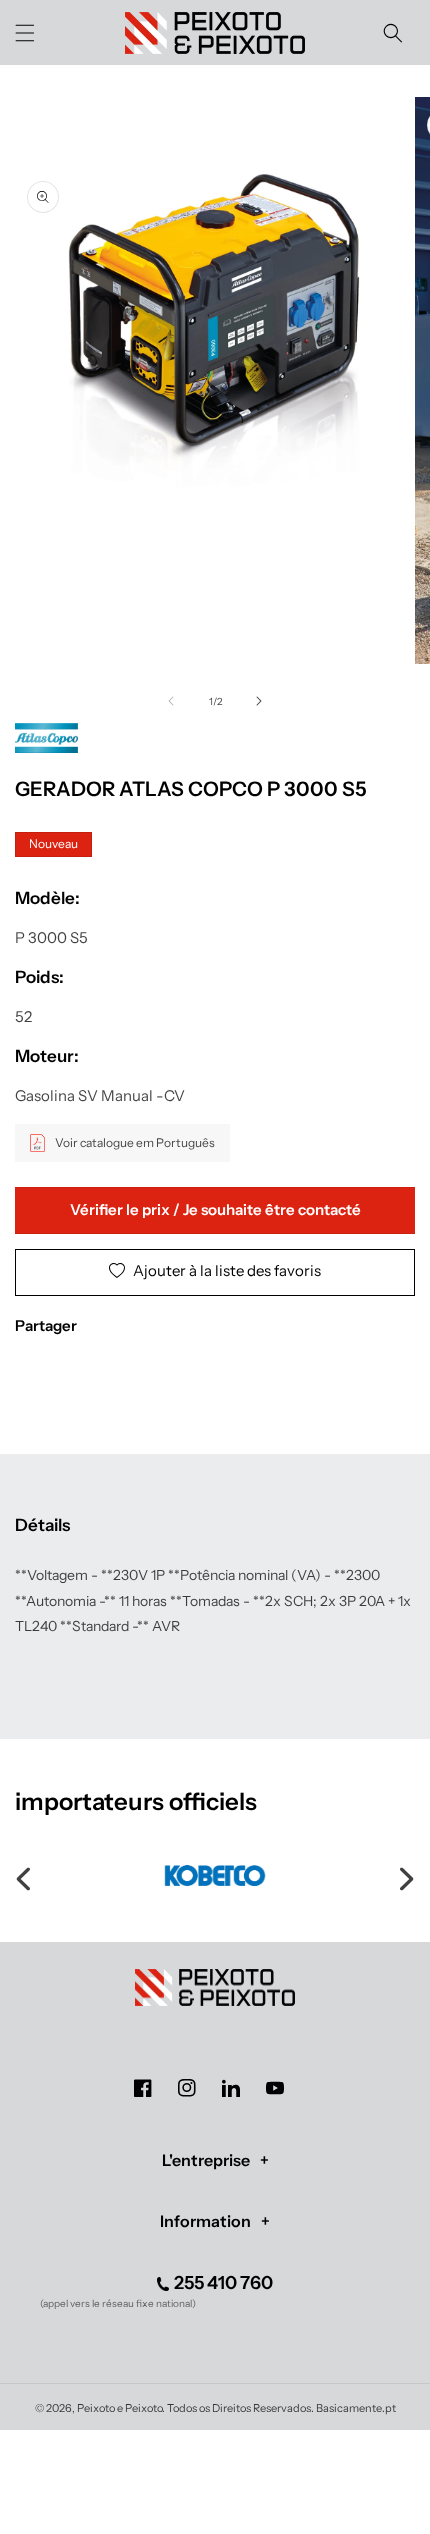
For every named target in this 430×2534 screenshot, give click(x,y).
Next (405, 1876)
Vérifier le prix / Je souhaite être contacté (215, 1209)
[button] (25, 33)
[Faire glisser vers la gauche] (171, 701)
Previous (25, 1876)
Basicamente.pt (356, 2408)
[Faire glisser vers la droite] (259, 701)
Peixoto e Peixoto (119, 2408)
